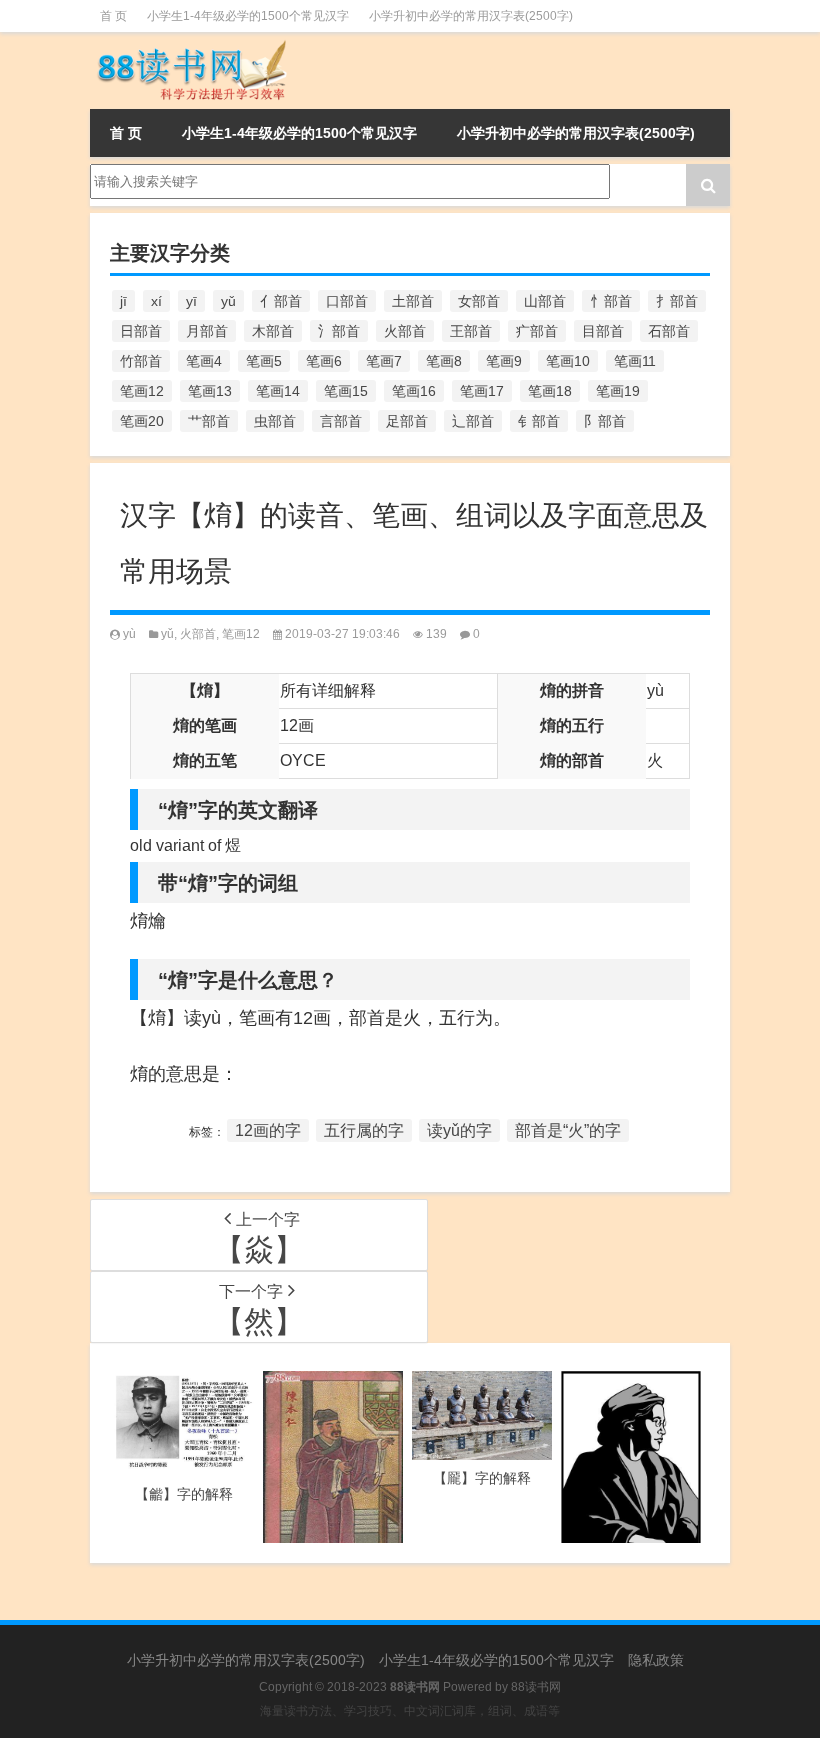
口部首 (347, 301)
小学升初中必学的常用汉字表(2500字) (471, 16)
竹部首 (141, 361)
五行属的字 (364, 1130)
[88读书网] (190, 46)
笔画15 (346, 391)
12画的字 (268, 1130)
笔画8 (444, 361)
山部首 (545, 301)
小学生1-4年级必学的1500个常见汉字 (248, 16)
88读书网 (536, 1687)
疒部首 (537, 331)
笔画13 (210, 391)
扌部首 (677, 301)
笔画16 (414, 391)
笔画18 (550, 391)
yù (129, 634)
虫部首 (275, 421)
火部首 (405, 331)
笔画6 (324, 361)
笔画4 (204, 361)
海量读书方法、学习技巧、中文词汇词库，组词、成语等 (410, 1711)
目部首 (603, 331)
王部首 (471, 331)
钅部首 (539, 421)
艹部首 (209, 421)
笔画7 (384, 361)
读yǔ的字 (459, 1130)
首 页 (113, 16)
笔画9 (504, 361)
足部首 (407, 421)
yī (191, 301)
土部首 (413, 301)
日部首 (141, 331)
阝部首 (605, 421)
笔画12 (142, 391)
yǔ (228, 301)
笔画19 (618, 391)
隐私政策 (656, 1660)
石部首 (669, 331)
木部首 (273, 331)
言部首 (341, 421)
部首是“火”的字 (568, 1130)
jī (123, 301)
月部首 (207, 331)
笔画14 (278, 391)
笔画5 (264, 361)
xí (156, 301)
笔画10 (568, 361)
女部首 (479, 301)
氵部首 (339, 331)
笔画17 (482, 391)
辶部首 (473, 421)
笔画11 (635, 361)
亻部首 (281, 301)
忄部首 (611, 301)
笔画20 (142, 421)
